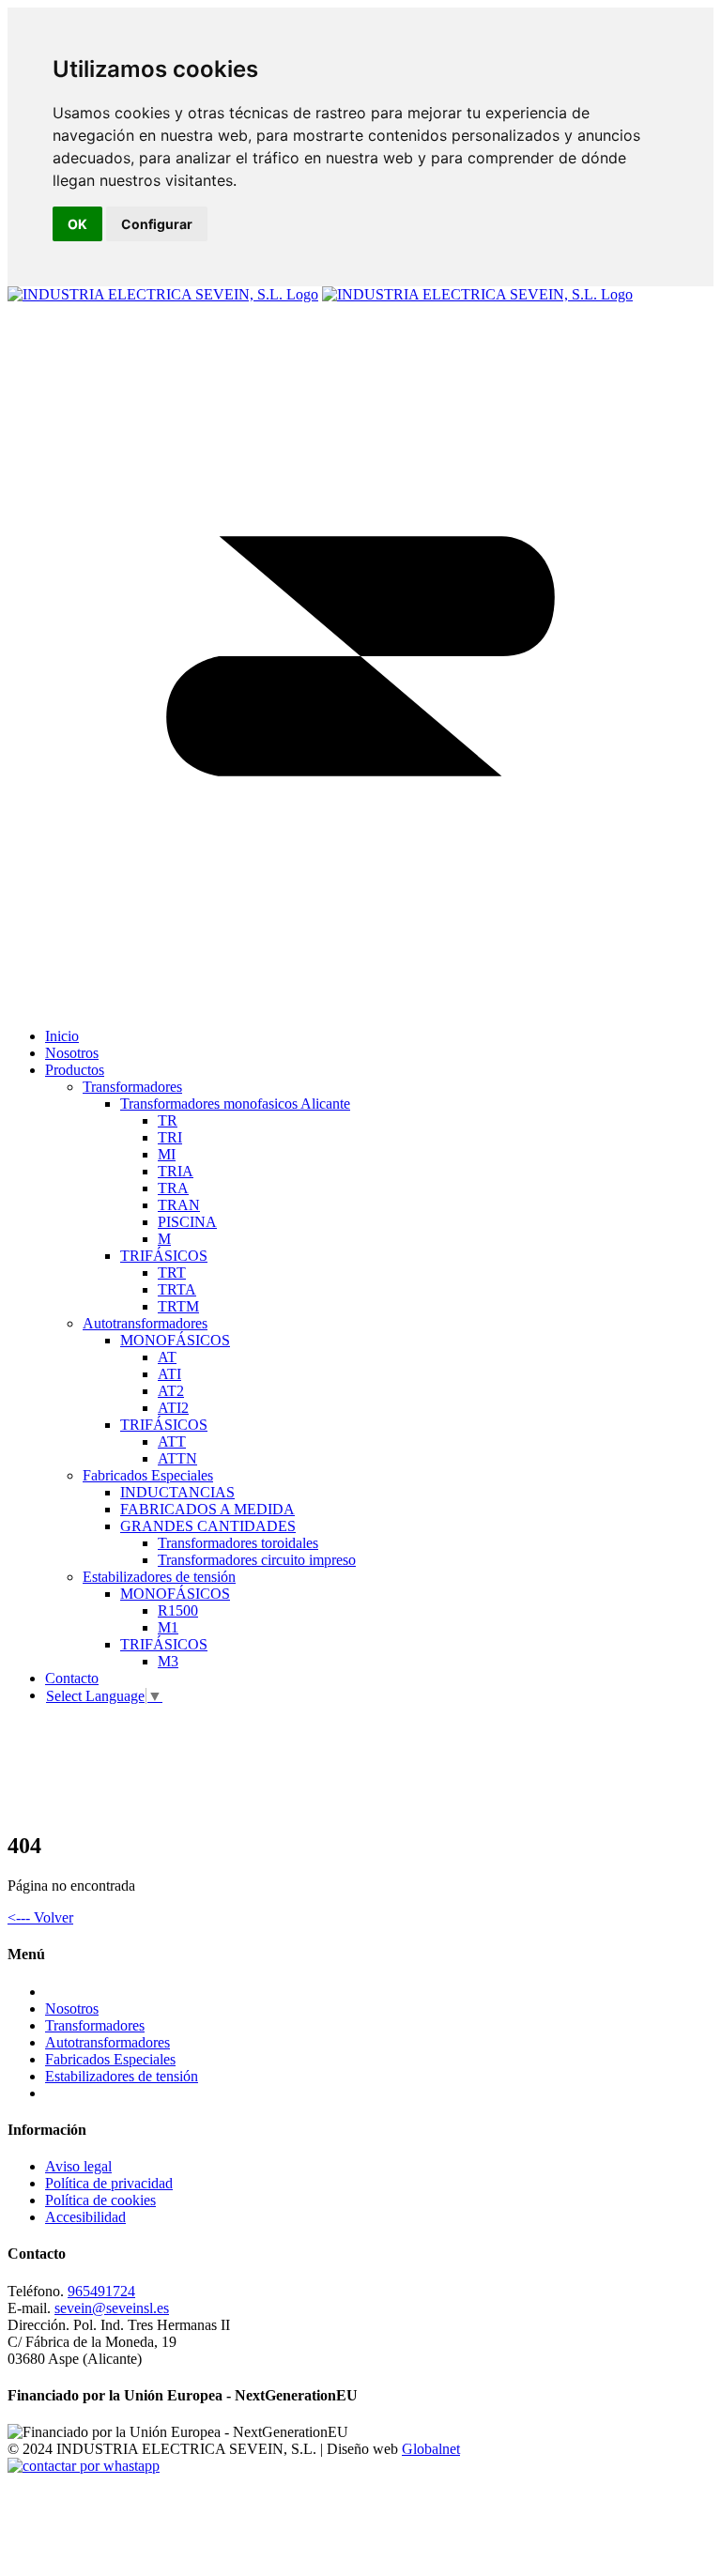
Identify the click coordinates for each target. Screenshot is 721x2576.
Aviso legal (78, 2166)
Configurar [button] (157, 224)
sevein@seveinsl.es (112, 2308)
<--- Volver (40, 1917)
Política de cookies (100, 2200)
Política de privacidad (109, 2183)
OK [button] (77, 224)
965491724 (101, 2291)
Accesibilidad (85, 2217)
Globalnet (431, 2449)
